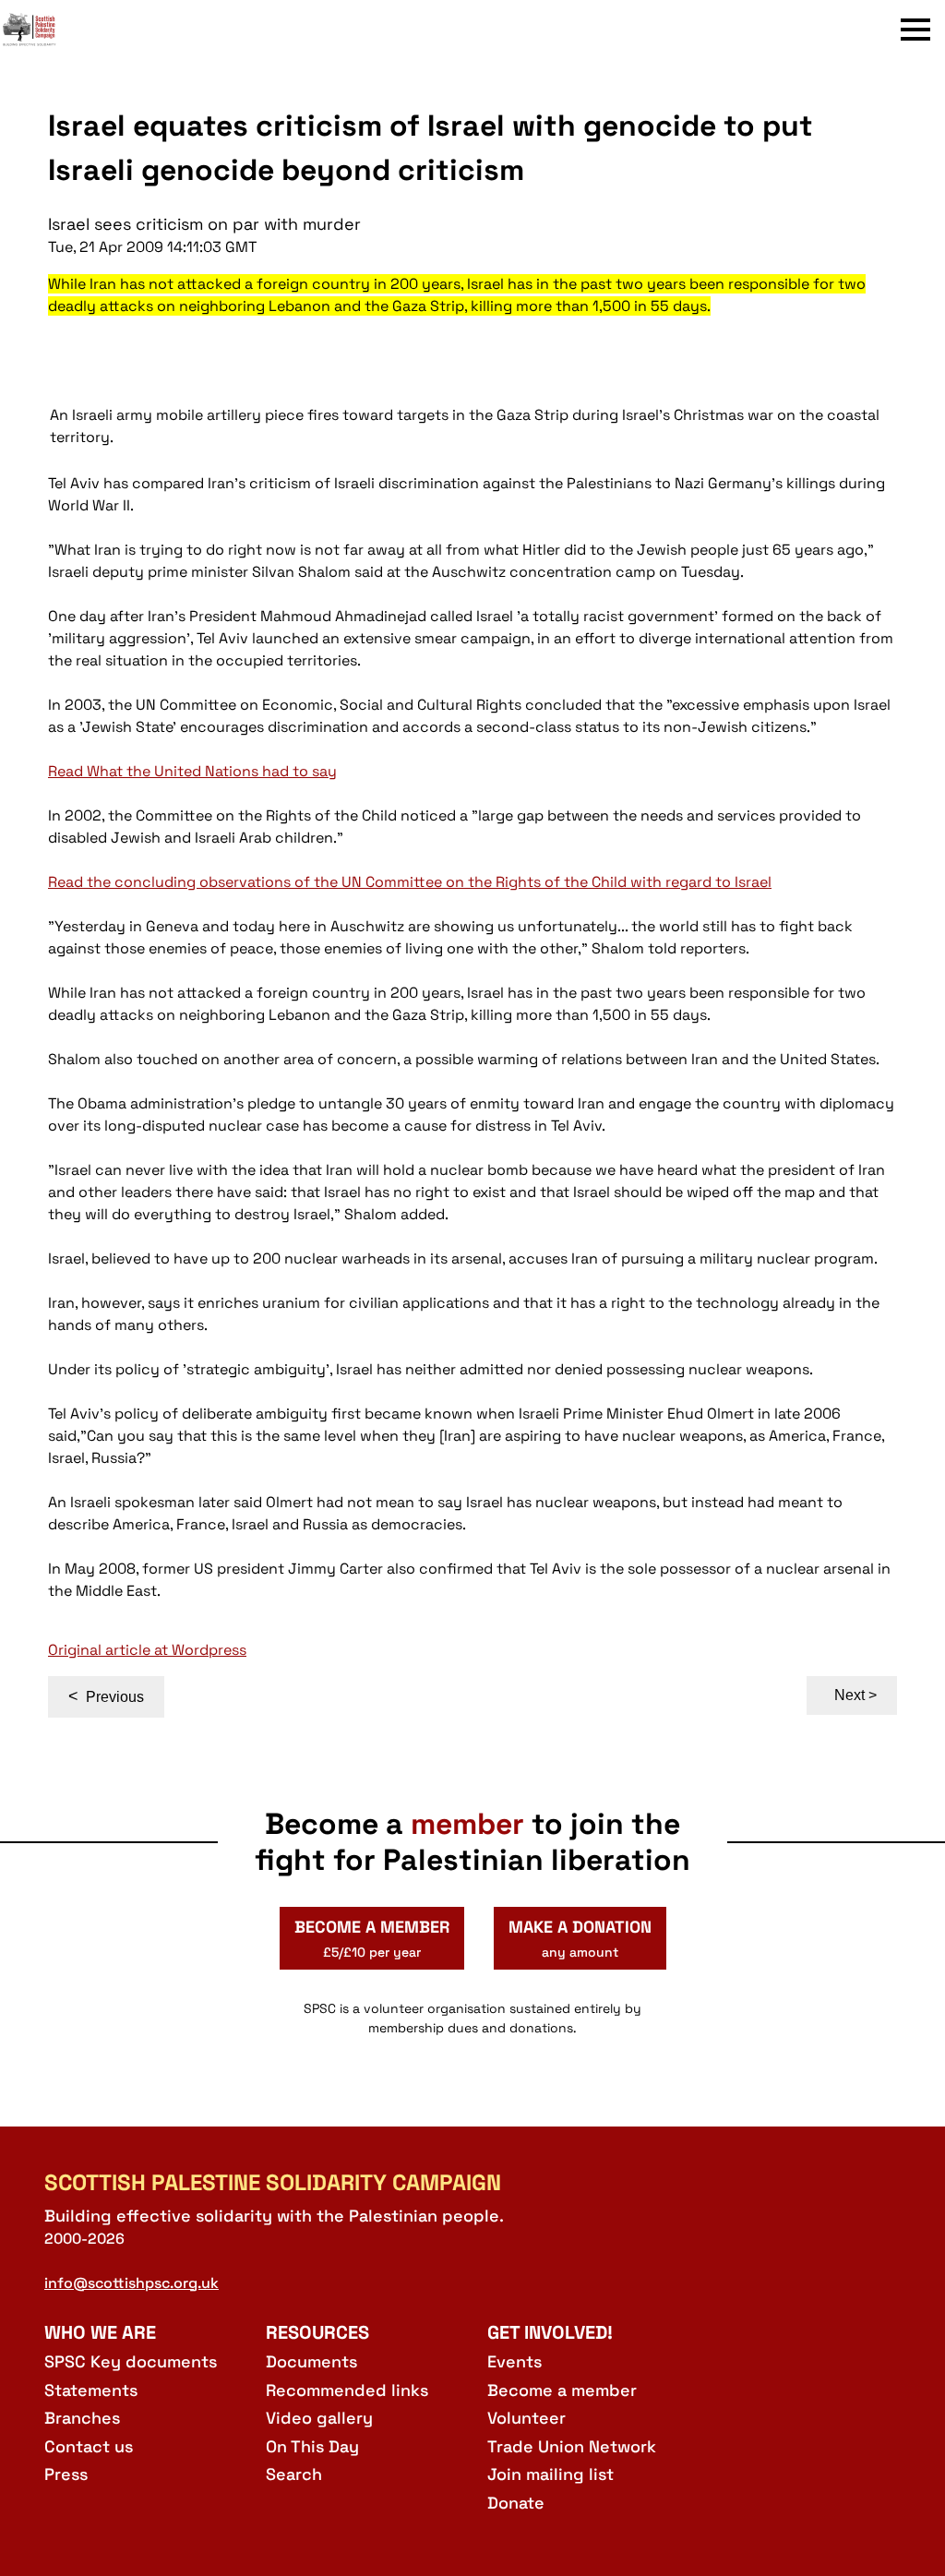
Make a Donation (580, 1938)
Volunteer (526, 2418)
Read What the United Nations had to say (192, 771)
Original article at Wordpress (147, 1650)
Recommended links (347, 2390)
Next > (855, 1695)
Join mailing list (550, 2474)
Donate (516, 2503)
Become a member (562, 2390)
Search (294, 2474)
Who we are (100, 2332)
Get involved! (550, 2332)
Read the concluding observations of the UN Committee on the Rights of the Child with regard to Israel (410, 882)
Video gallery (319, 2418)
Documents (311, 2361)
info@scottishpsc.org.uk (132, 2283)
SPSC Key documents (131, 2361)
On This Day (312, 2446)
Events (514, 2361)
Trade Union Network (572, 2446)
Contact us (89, 2446)
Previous (106, 1696)
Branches (82, 2418)
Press (66, 2474)
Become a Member (372, 1938)
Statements (91, 2390)
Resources (317, 2332)
